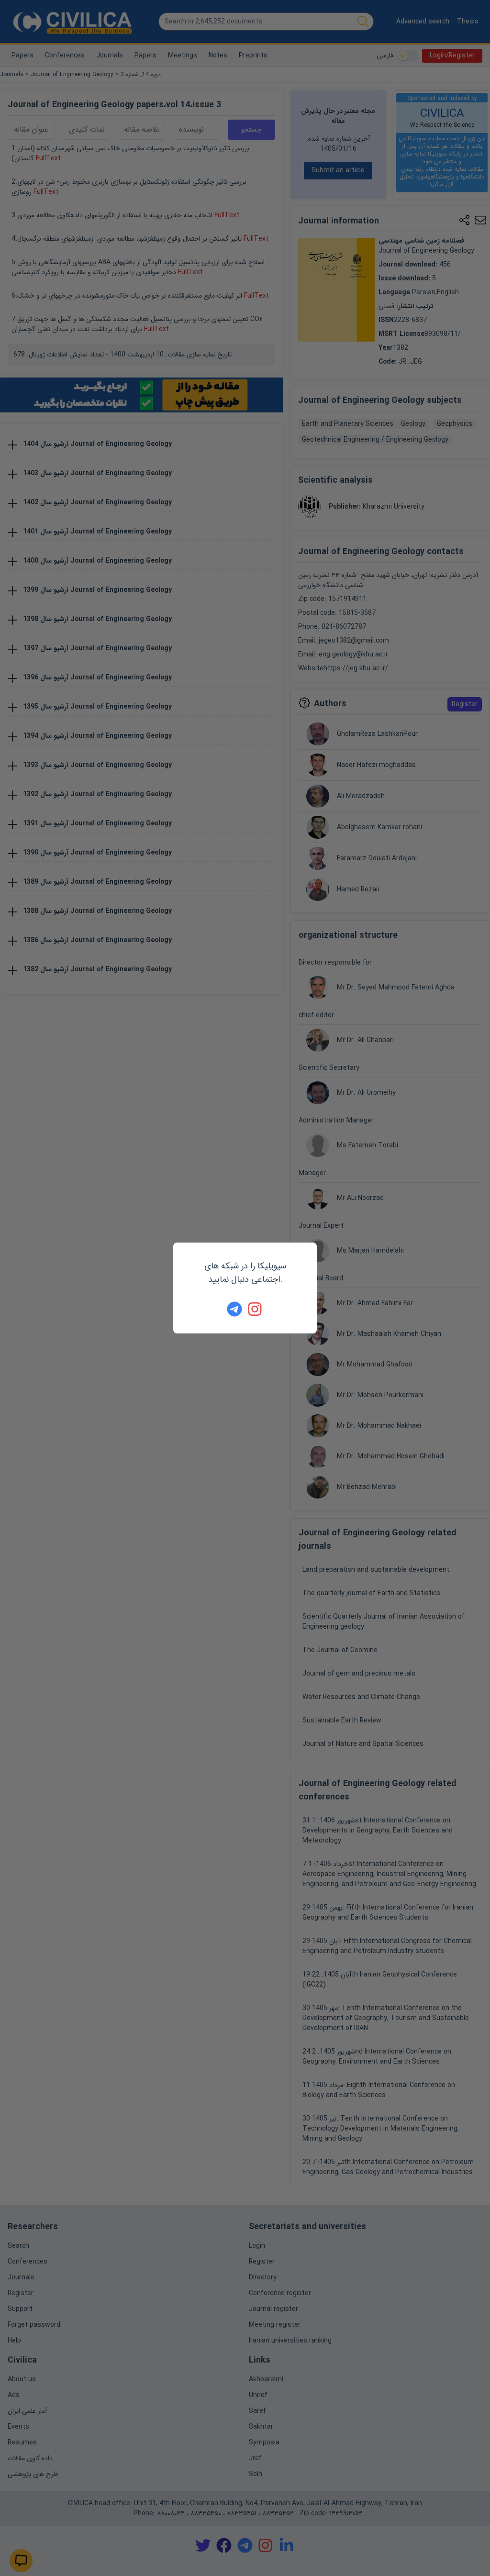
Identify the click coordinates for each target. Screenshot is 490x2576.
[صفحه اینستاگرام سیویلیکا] (256, 1309)
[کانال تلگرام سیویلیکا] (234, 1309)
